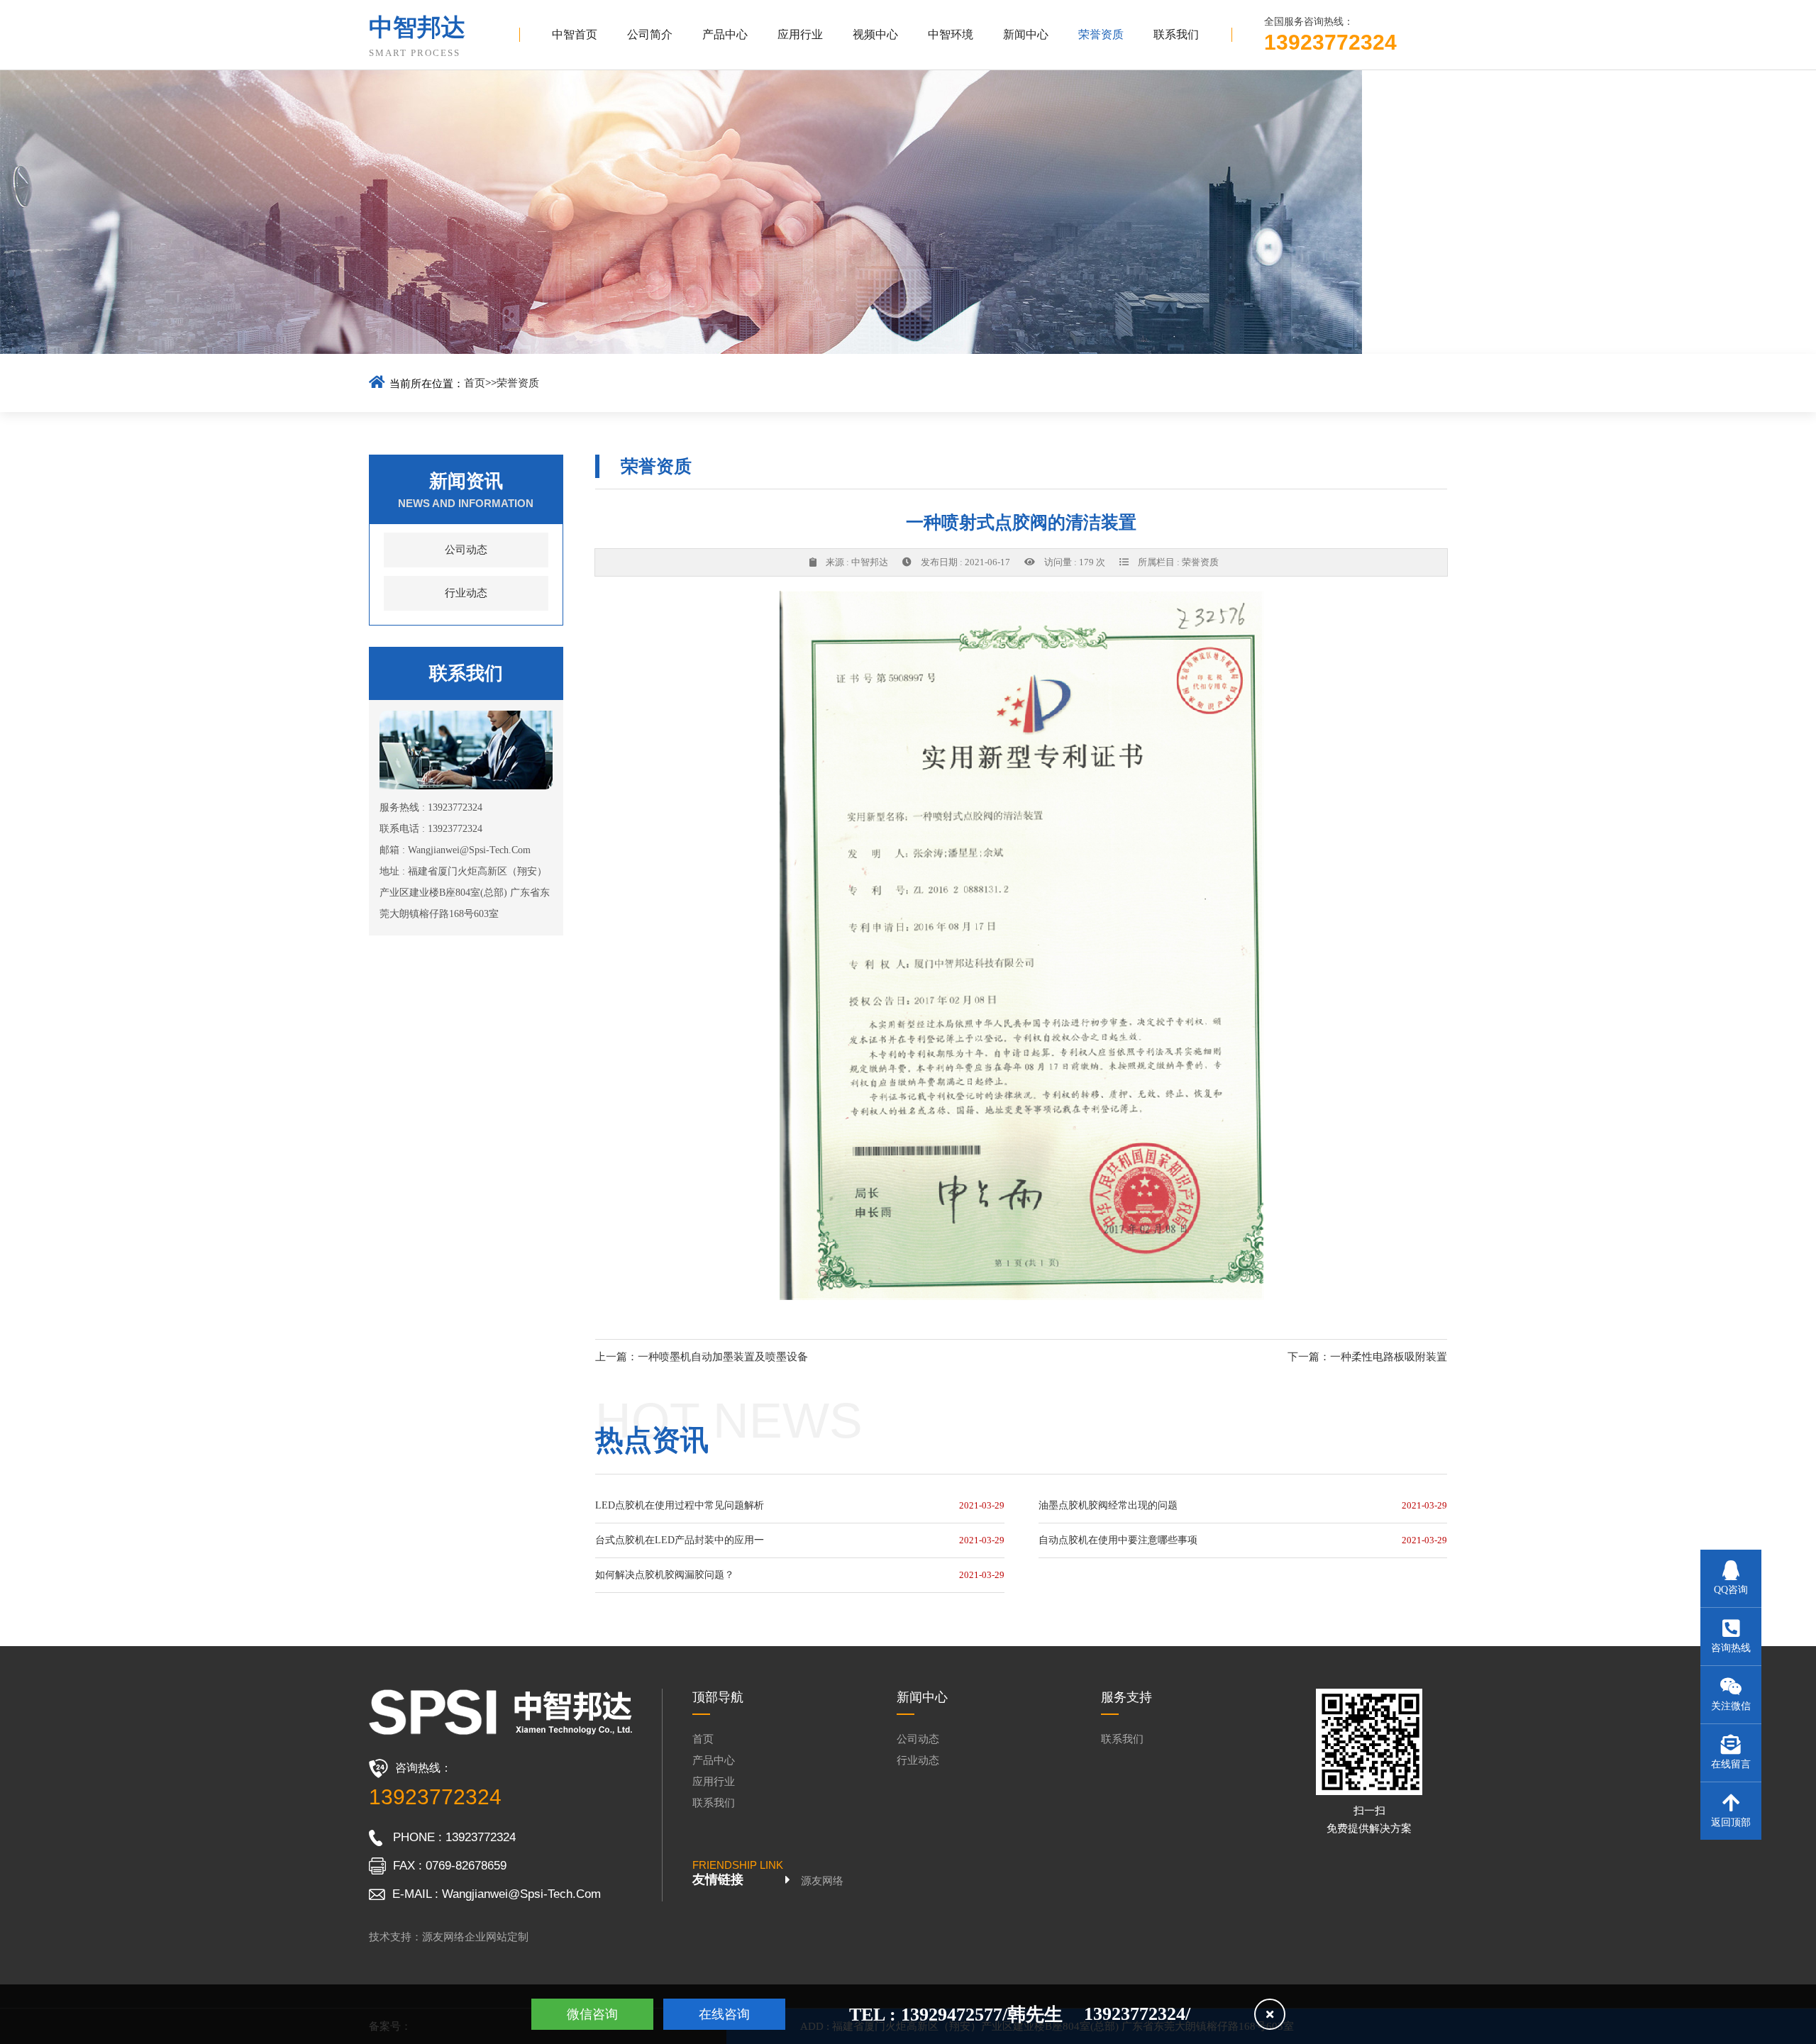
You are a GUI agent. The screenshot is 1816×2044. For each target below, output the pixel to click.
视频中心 (875, 34)
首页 (475, 383)
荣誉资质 (1101, 34)
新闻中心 (1026, 34)
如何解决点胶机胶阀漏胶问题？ (665, 1575)
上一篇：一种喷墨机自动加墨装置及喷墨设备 (702, 1357)
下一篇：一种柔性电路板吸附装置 (1367, 1357)
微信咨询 (592, 2014)
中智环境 (951, 34)
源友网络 (822, 1881)
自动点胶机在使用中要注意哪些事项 (1118, 1540)
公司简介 (650, 34)
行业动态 (466, 593)
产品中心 (725, 34)
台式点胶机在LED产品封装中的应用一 (680, 1540)
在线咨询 (724, 2014)
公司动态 (466, 550)
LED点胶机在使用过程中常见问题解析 (680, 1505)
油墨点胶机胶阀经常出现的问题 (1108, 1505)
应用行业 (800, 34)
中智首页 (575, 34)
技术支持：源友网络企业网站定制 (449, 1937)
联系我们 (1176, 34)
